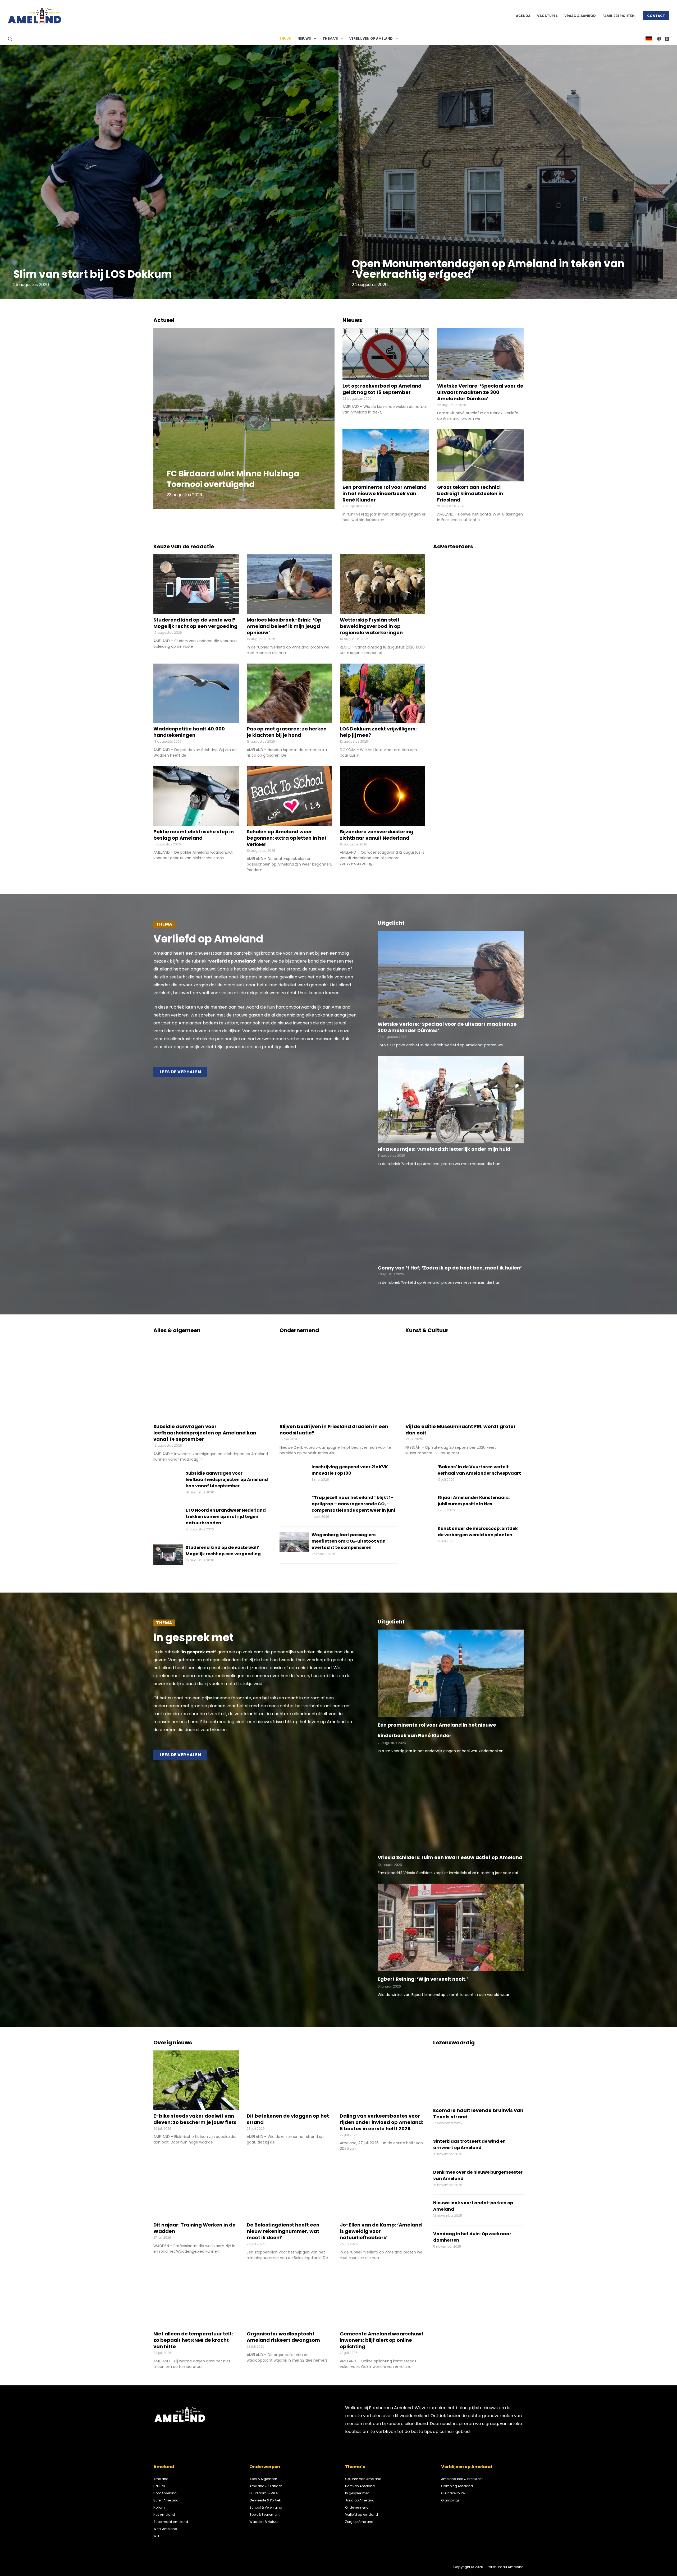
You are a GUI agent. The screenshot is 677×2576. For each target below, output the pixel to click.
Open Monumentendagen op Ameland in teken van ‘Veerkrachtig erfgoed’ (488, 269)
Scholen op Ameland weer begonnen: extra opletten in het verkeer (287, 838)
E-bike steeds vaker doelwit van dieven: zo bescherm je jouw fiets (195, 2119)
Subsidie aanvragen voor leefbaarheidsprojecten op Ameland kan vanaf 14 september (205, 1433)
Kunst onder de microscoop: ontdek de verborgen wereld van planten (478, 1532)
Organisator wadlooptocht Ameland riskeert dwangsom (283, 2337)
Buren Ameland (166, 2500)
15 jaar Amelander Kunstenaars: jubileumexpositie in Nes (474, 1501)
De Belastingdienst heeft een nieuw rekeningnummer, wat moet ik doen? (283, 2231)
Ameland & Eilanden (266, 2486)
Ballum (159, 2486)
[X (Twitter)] (667, 39)
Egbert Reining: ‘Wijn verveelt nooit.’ (423, 1979)
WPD (157, 2536)
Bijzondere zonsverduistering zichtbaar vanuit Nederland (377, 835)
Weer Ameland (165, 2529)
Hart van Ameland (360, 2486)
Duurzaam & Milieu (264, 2493)
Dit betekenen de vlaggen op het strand (288, 2119)
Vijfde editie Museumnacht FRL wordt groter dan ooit (461, 1430)
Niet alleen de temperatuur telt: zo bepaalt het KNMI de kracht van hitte (193, 2340)
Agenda (523, 16)
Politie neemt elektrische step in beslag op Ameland (194, 835)
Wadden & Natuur (264, 2522)
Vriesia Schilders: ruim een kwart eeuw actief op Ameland (450, 1857)
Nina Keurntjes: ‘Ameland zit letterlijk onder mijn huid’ (445, 1149)
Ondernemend (357, 2507)
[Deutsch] (649, 38)
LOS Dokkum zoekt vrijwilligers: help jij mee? (378, 732)
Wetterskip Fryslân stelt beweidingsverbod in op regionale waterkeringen (371, 626)
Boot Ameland (165, 2493)
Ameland (161, 2479)
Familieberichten (619, 16)
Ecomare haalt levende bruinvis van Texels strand (478, 2113)
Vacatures (547, 16)
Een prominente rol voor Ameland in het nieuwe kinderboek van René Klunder (385, 493)
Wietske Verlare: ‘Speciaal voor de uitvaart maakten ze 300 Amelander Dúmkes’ (480, 392)
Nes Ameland (164, 2515)
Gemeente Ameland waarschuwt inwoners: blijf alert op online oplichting (382, 2340)
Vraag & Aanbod (580, 16)
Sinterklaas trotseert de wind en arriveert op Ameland (469, 2144)
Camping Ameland (457, 2486)
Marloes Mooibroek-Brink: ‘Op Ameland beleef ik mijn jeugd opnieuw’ (284, 626)
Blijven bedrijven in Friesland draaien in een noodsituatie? (334, 1430)
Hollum (159, 2507)
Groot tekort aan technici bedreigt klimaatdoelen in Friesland (470, 493)
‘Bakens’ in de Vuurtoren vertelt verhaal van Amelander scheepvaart (479, 1470)
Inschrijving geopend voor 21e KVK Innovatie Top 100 (350, 1470)
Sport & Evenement (264, 2515)
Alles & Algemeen (263, 2479)
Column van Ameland (363, 2479)
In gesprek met (357, 2493)
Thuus (285, 38)
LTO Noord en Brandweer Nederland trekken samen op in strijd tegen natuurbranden (226, 1517)
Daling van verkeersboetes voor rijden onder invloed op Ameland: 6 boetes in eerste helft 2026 (381, 2122)
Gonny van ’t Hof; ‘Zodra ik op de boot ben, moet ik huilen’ (450, 1268)
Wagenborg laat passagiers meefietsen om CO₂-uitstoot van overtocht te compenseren (349, 1541)
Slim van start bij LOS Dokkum (93, 274)
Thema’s (330, 38)
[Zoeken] (10, 39)
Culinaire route (453, 2493)
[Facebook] (659, 39)
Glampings (450, 2500)
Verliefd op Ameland (362, 2515)
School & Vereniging (266, 2507)
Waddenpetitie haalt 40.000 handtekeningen (189, 732)
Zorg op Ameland (359, 2522)
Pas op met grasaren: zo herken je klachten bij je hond (287, 732)
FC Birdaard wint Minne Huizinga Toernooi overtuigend (233, 479)
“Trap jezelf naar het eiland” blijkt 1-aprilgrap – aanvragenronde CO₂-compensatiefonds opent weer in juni (353, 1504)
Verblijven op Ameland (371, 38)
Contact (656, 16)
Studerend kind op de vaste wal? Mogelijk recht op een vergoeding (195, 623)
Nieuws (304, 38)
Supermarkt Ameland (171, 2522)
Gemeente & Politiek (265, 2500)
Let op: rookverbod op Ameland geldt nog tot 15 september (382, 389)
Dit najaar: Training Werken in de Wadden (195, 2228)
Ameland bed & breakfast (462, 2479)
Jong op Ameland (360, 2500)
